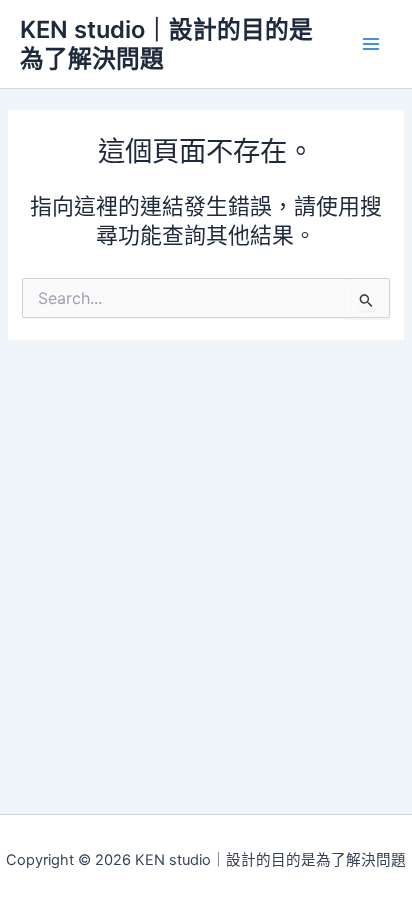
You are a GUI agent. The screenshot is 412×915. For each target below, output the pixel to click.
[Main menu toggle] (371, 44)
